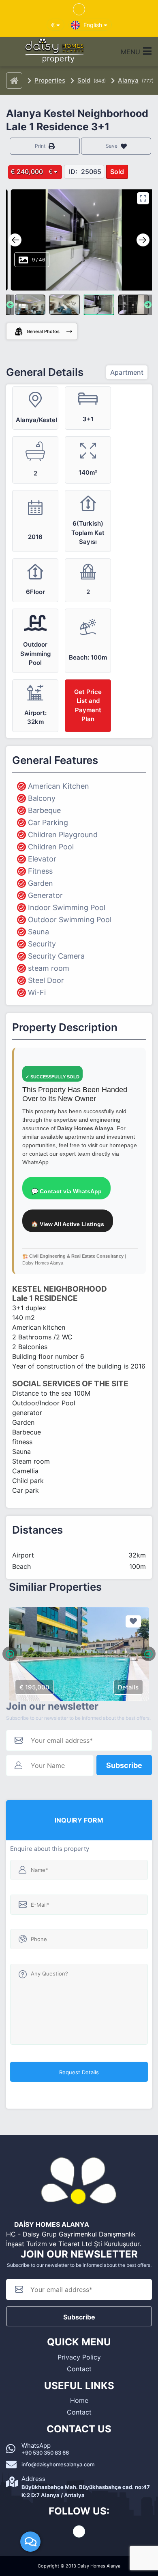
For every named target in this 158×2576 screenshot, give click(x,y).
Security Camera (56, 956)
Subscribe (124, 1765)
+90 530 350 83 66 (45, 2453)
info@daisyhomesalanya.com (58, 2464)
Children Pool (51, 847)
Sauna (38, 932)
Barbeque (44, 810)
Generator (45, 895)
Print (41, 146)
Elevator (42, 859)
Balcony (42, 798)
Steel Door (46, 980)
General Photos (43, 331)
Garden (41, 883)
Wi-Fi (37, 992)
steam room (49, 968)
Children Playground (63, 835)
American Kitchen (59, 786)
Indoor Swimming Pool (67, 907)
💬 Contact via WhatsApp (66, 1191)
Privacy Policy (79, 2357)
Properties (50, 80)
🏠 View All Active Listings (68, 1224)
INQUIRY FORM (79, 1820)
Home (79, 2400)
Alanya (128, 80)
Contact (79, 2369)
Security (42, 944)
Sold (84, 80)
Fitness (40, 871)
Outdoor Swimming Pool (70, 920)
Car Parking (48, 822)
